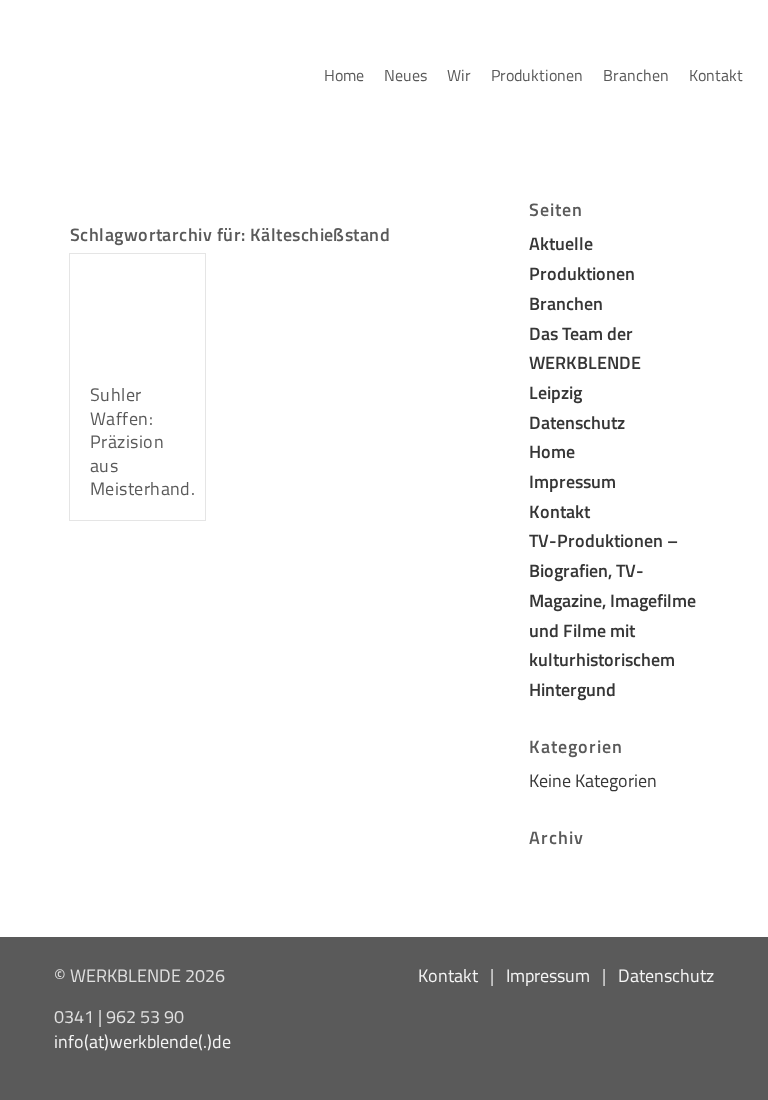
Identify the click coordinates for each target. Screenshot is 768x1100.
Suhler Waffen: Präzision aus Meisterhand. (142, 441)
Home (552, 451)
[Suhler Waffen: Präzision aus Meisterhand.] (137, 308)
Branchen (566, 303)
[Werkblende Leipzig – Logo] (25, 11)
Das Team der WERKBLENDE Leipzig (585, 362)
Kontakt (559, 511)
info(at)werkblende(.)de (142, 1041)
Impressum (572, 481)
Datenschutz (577, 422)
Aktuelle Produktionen (582, 258)
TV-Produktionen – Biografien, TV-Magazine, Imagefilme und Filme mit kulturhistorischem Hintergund (612, 614)
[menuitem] (344, 75)
